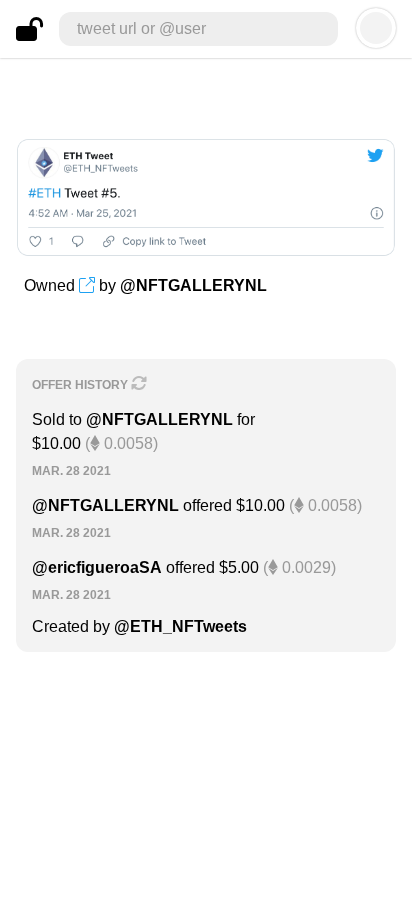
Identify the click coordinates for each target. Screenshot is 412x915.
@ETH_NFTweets (180, 626)
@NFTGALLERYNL (193, 285)
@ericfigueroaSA (97, 567)
